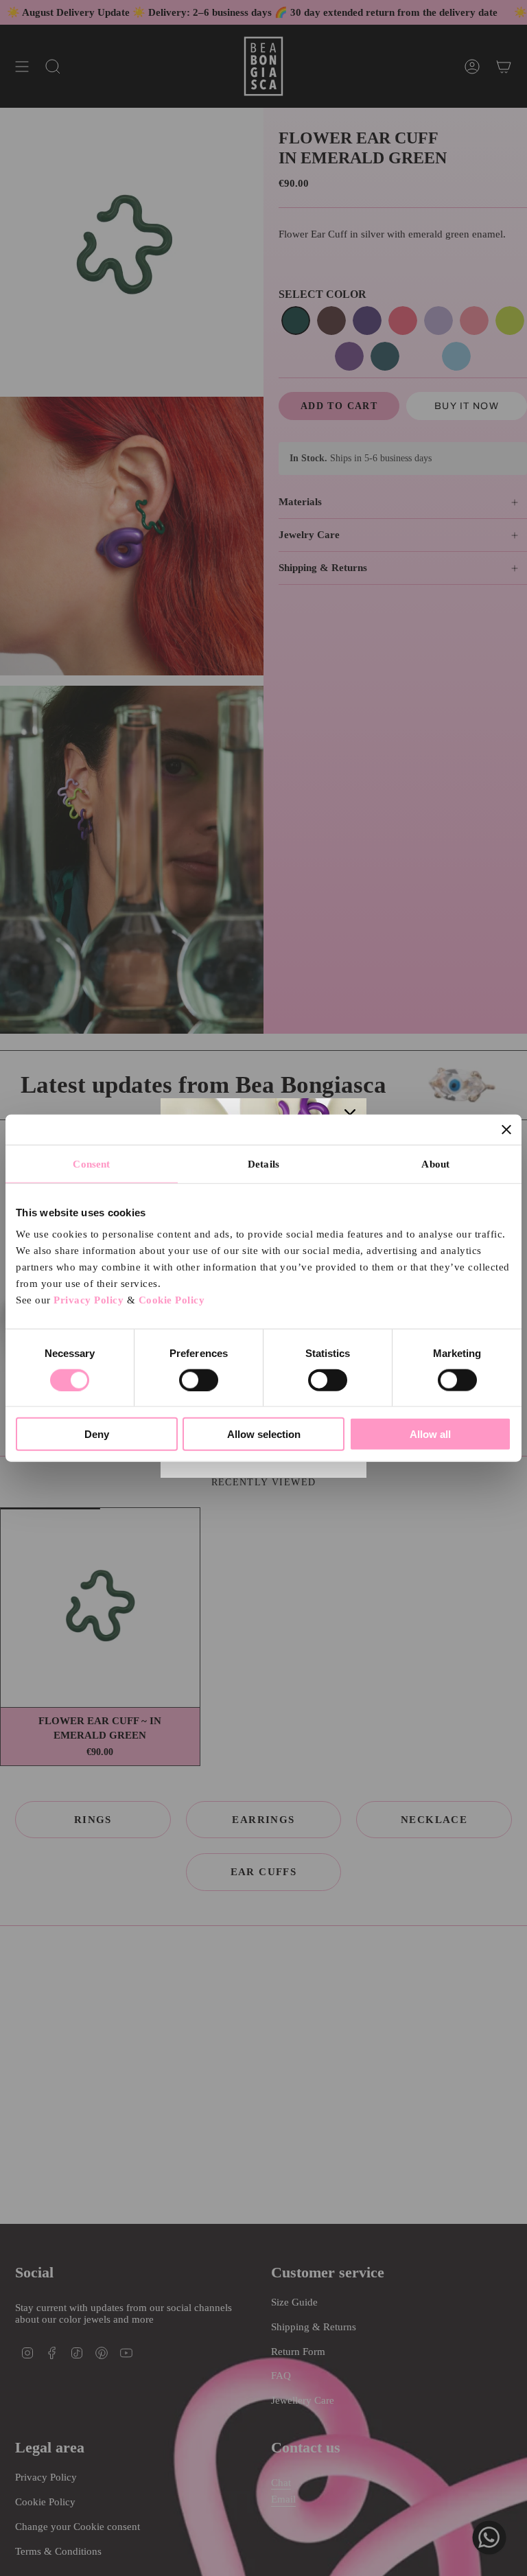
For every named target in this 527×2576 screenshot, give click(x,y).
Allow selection (264, 1434)
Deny (97, 1434)
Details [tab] (263, 1163)
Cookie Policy (172, 1300)
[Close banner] (506, 1129)
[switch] (199, 1380)
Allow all (430, 1434)
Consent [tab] (91, 1163)
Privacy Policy (89, 1300)
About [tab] (435, 1163)
